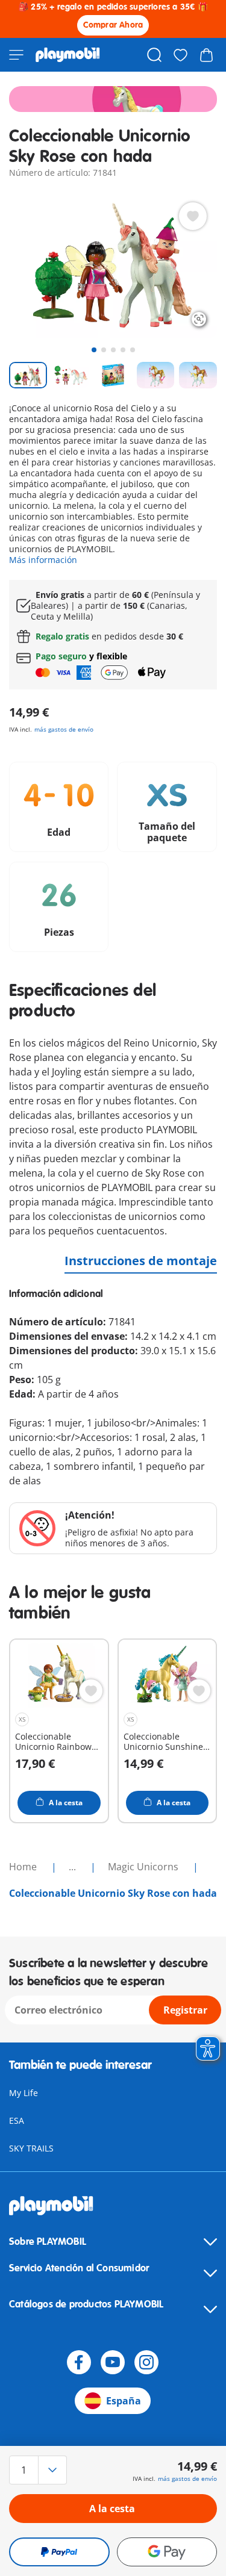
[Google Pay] (167, 2552)
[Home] (68, 55)
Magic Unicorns (144, 1867)
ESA (17, 2120)
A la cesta (112, 2509)
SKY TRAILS (31, 2148)
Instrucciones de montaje (141, 1261)
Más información (43, 560)
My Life (24, 2093)
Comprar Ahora (113, 25)
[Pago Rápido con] (59, 2552)
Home (24, 1867)
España (124, 2401)
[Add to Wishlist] (193, 216)
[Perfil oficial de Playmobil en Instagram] (146, 2362)
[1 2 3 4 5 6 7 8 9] (40, 2470)
